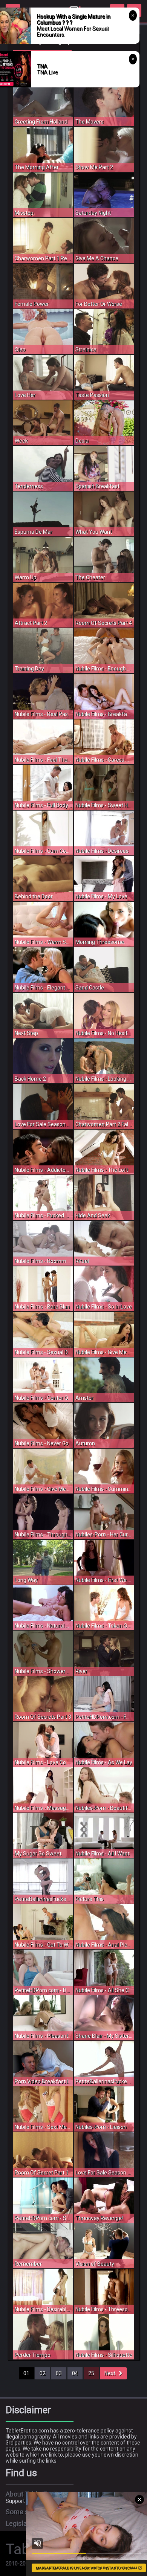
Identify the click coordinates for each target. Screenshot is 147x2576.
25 (91, 2373)
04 (75, 2373)
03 (59, 2373)
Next (112, 2373)
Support (15, 2501)
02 (43, 2373)
